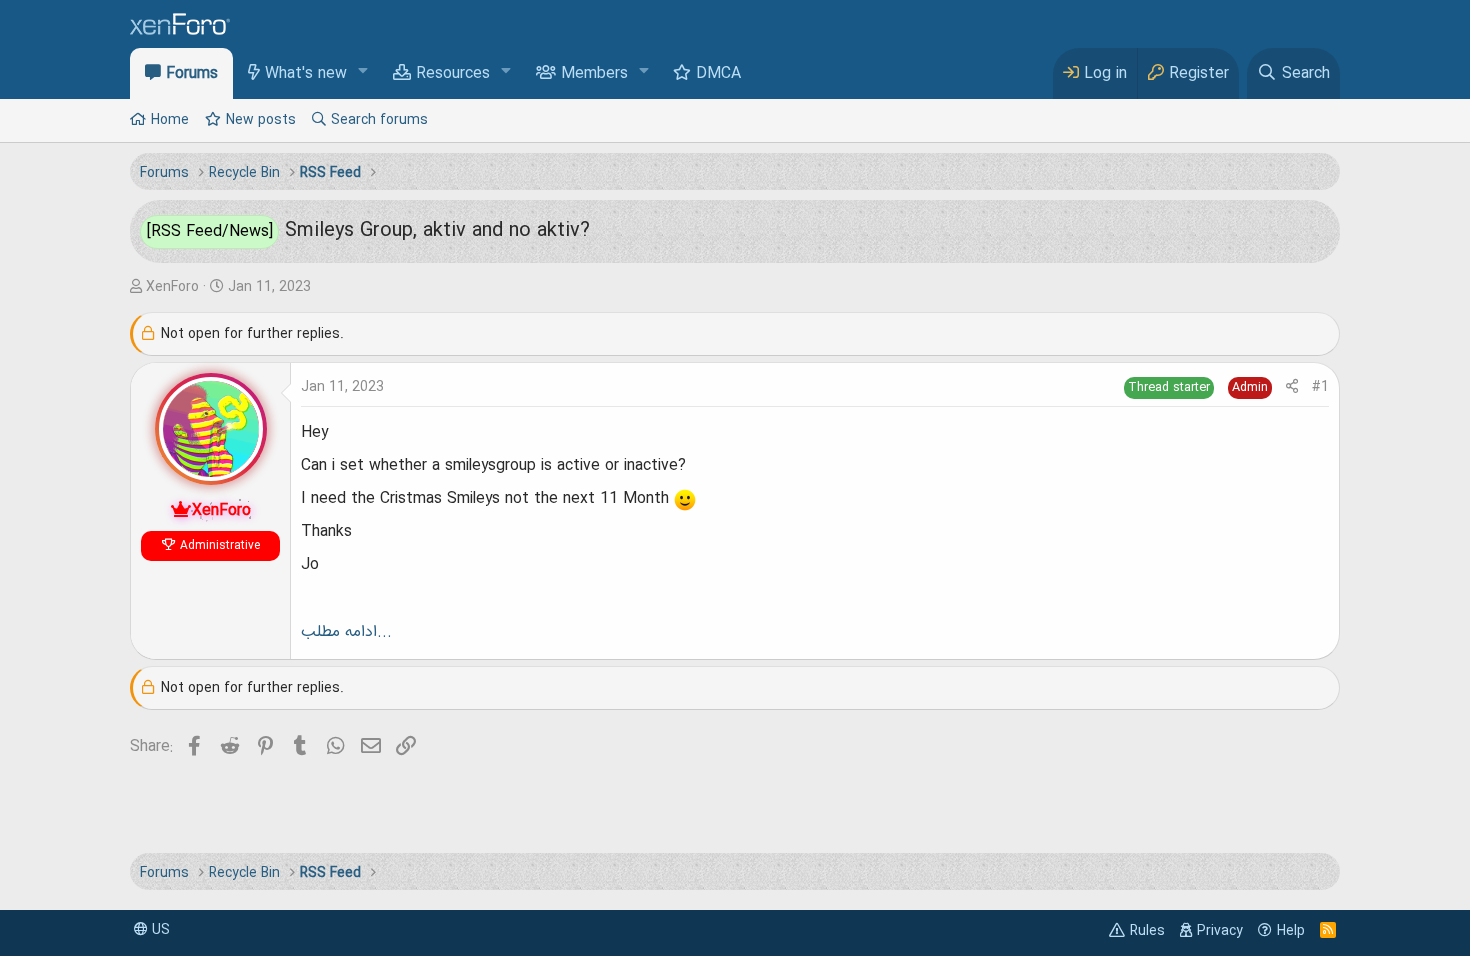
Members (594, 74)
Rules (1147, 931)
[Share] (1292, 387)
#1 (1320, 387)
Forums (192, 74)
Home (170, 120)
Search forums (379, 120)
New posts (261, 120)
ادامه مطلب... (346, 632)
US (159, 930)
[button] (363, 72)
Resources (453, 74)
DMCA (718, 74)
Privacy (1220, 931)
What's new (306, 74)
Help (1291, 931)
